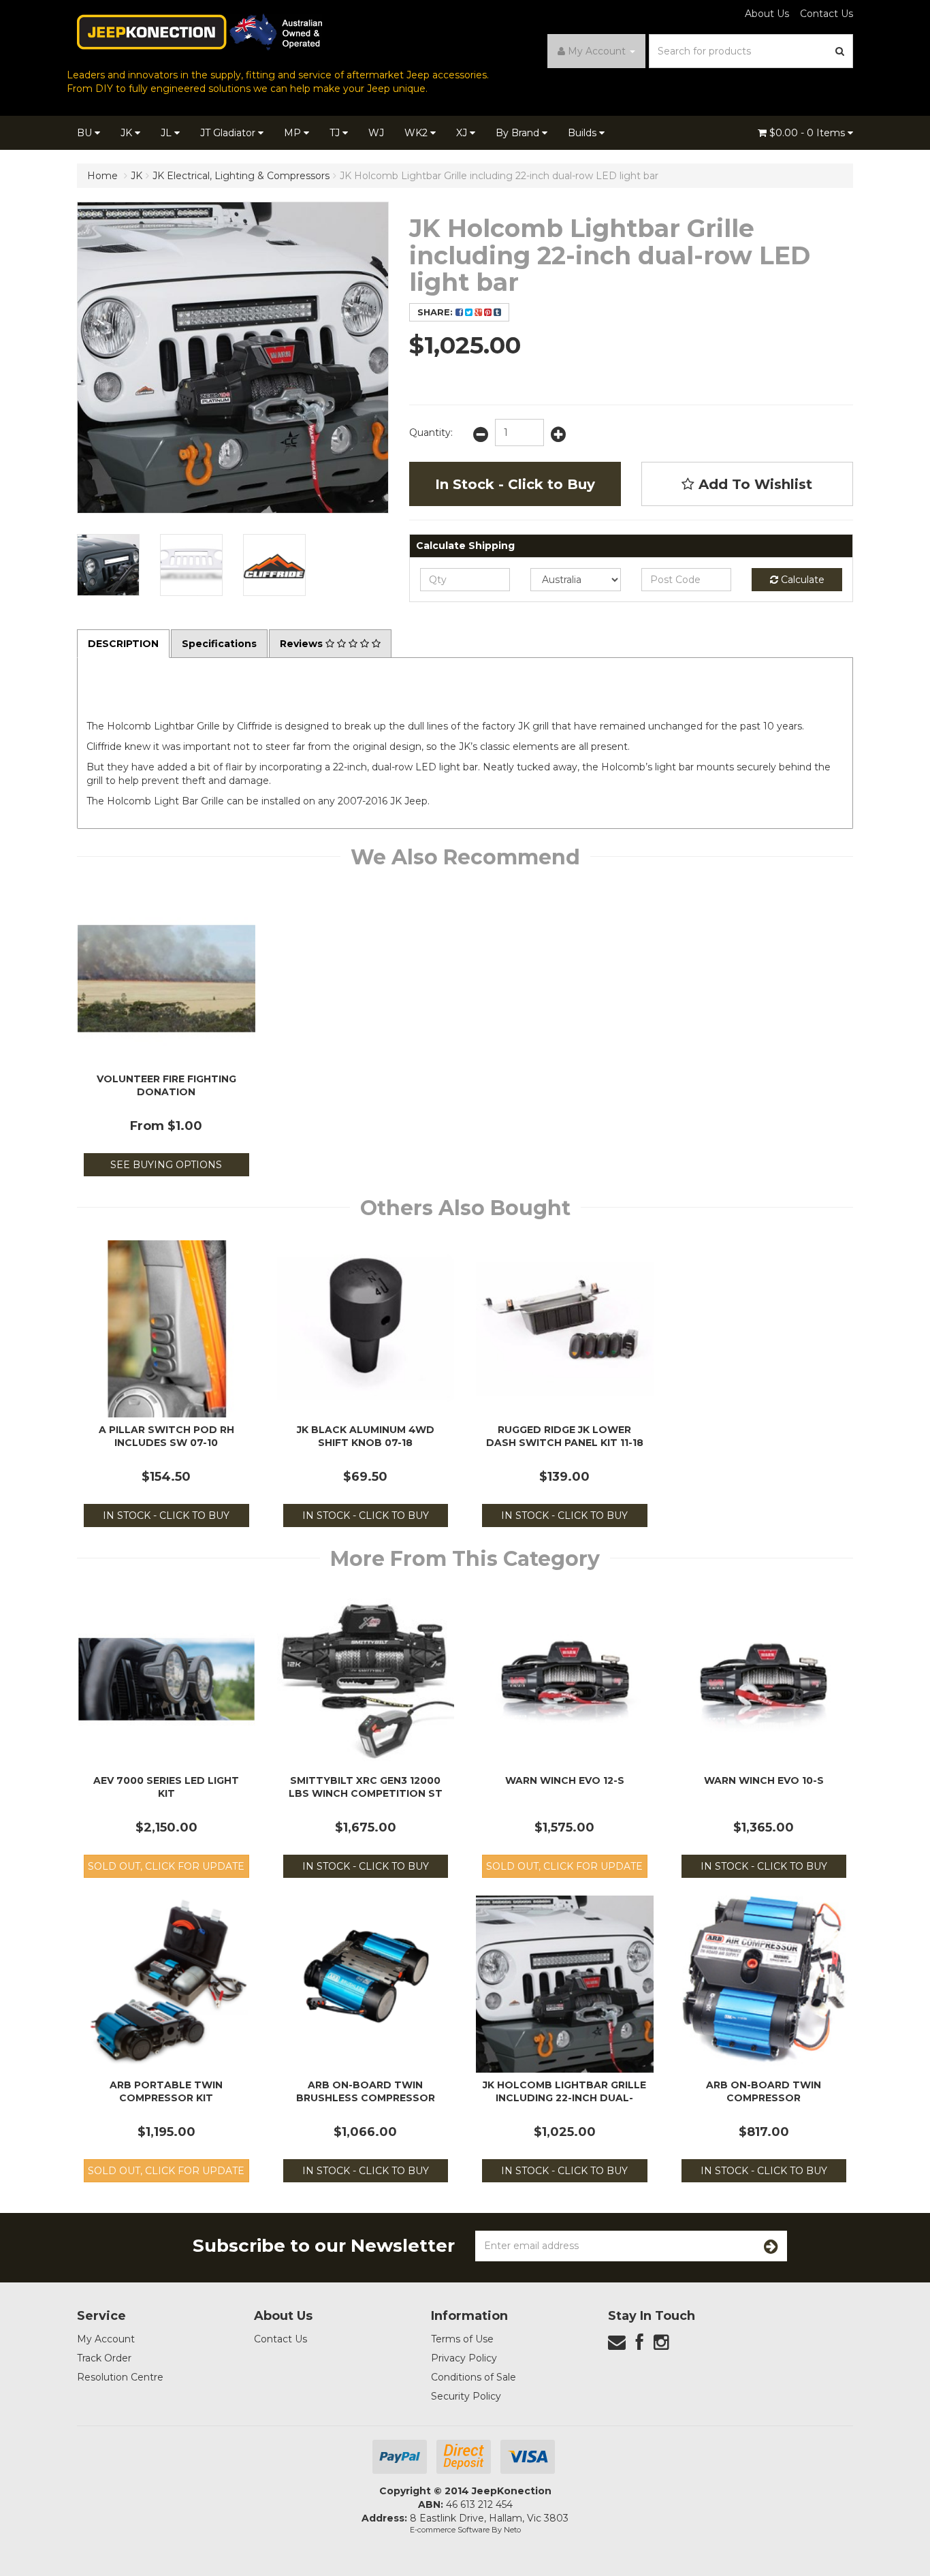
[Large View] (108, 565)
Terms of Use (462, 2339)
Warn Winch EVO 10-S (764, 1780)
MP (294, 133)
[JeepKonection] (199, 31)
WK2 (417, 133)
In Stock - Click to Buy (515, 484)
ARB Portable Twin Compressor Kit (166, 2091)
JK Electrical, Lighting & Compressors (241, 176)
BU (86, 133)
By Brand (519, 133)
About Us (767, 14)
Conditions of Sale (474, 2377)
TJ (336, 133)
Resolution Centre (120, 2377)
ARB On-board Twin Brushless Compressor (366, 2091)
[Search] (840, 51)
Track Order (104, 2358)
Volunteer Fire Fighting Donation (166, 1085)
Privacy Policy (464, 2358)
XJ (463, 133)
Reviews (303, 644)
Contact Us (827, 14)
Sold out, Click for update (166, 1866)
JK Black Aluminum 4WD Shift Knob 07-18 (366, 1436)
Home (102, 176)
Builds (583, 133)
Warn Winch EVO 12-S (565, 1780)
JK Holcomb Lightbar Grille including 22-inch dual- (564, 2091)
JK (128, 133)
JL (167, 133)
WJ (376, 133)
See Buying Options (166, 1165)
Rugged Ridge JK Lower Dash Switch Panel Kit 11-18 (565, 1436)
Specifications (219, 644)
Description (123, 644)
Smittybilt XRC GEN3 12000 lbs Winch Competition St (366, 1787)
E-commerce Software (450, 2530)
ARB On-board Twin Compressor (764, 2091)
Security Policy (466, 2396)
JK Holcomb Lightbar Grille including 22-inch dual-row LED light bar (499, 176)
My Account (106, 2339)
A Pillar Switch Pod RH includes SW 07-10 (166, 1436)
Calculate (801, 580)
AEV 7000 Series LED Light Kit (166, 1787)
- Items (808, 133)
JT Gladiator (229, 133)
